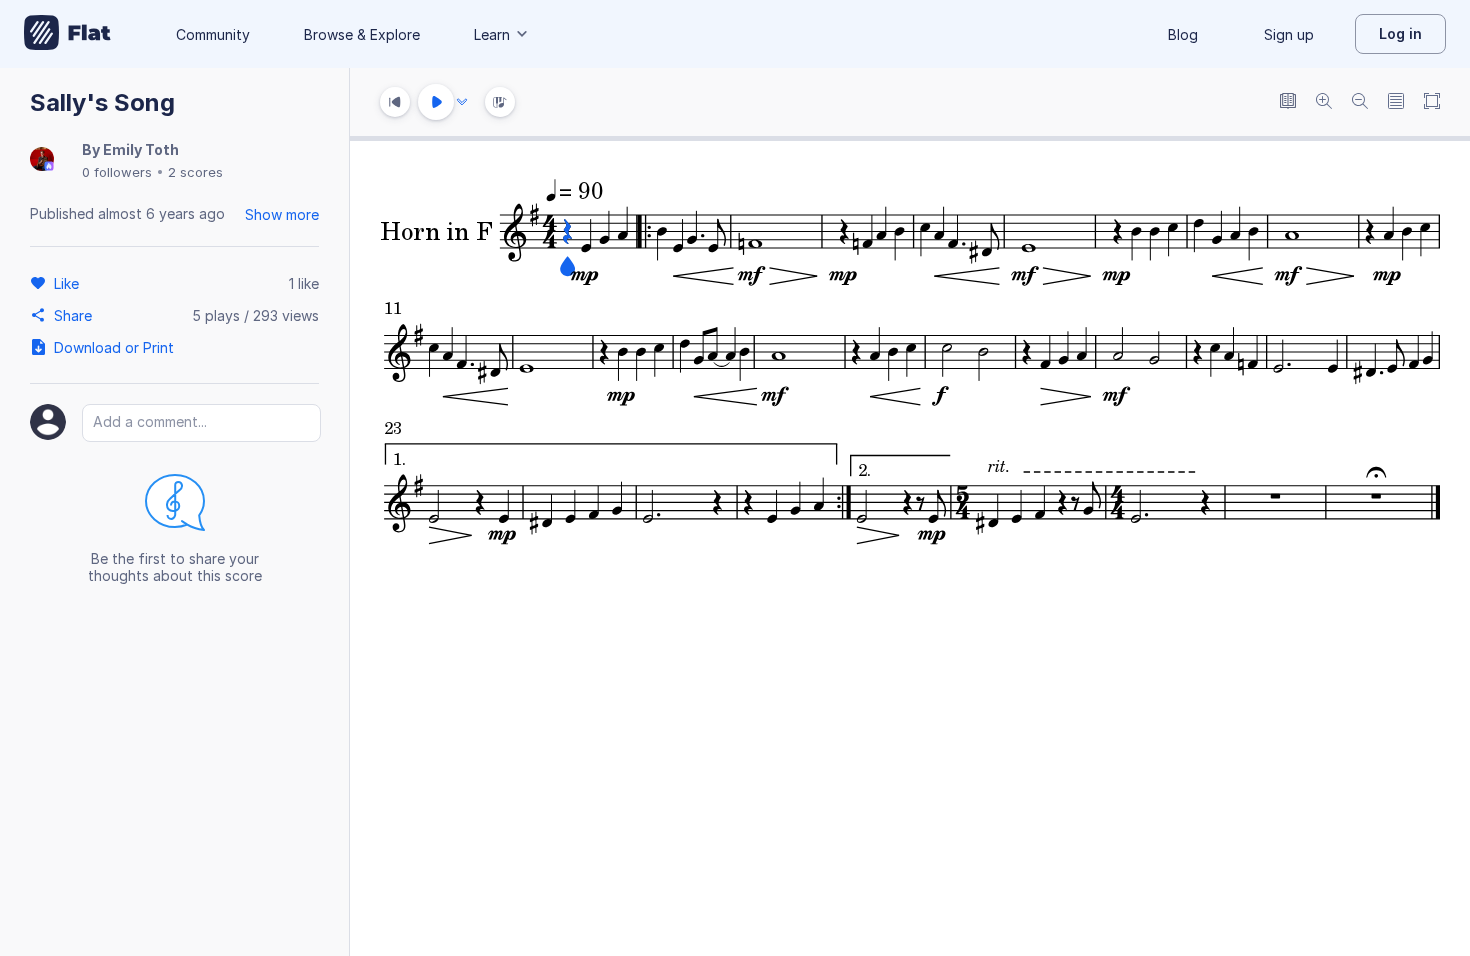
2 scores (195, 172)
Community (213, 34)
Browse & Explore (362, 34)
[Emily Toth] (42, 160)
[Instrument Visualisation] (500, 102)
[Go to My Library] (67, 34)
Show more (282, 214)
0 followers (117, 172)
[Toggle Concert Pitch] (1288, 102)
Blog (1183, 34)
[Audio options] (462, 102)
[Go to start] (395, 102)
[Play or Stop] (436, 102)
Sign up (1289, 34)
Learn (492, 34)
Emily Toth (141, 149)
